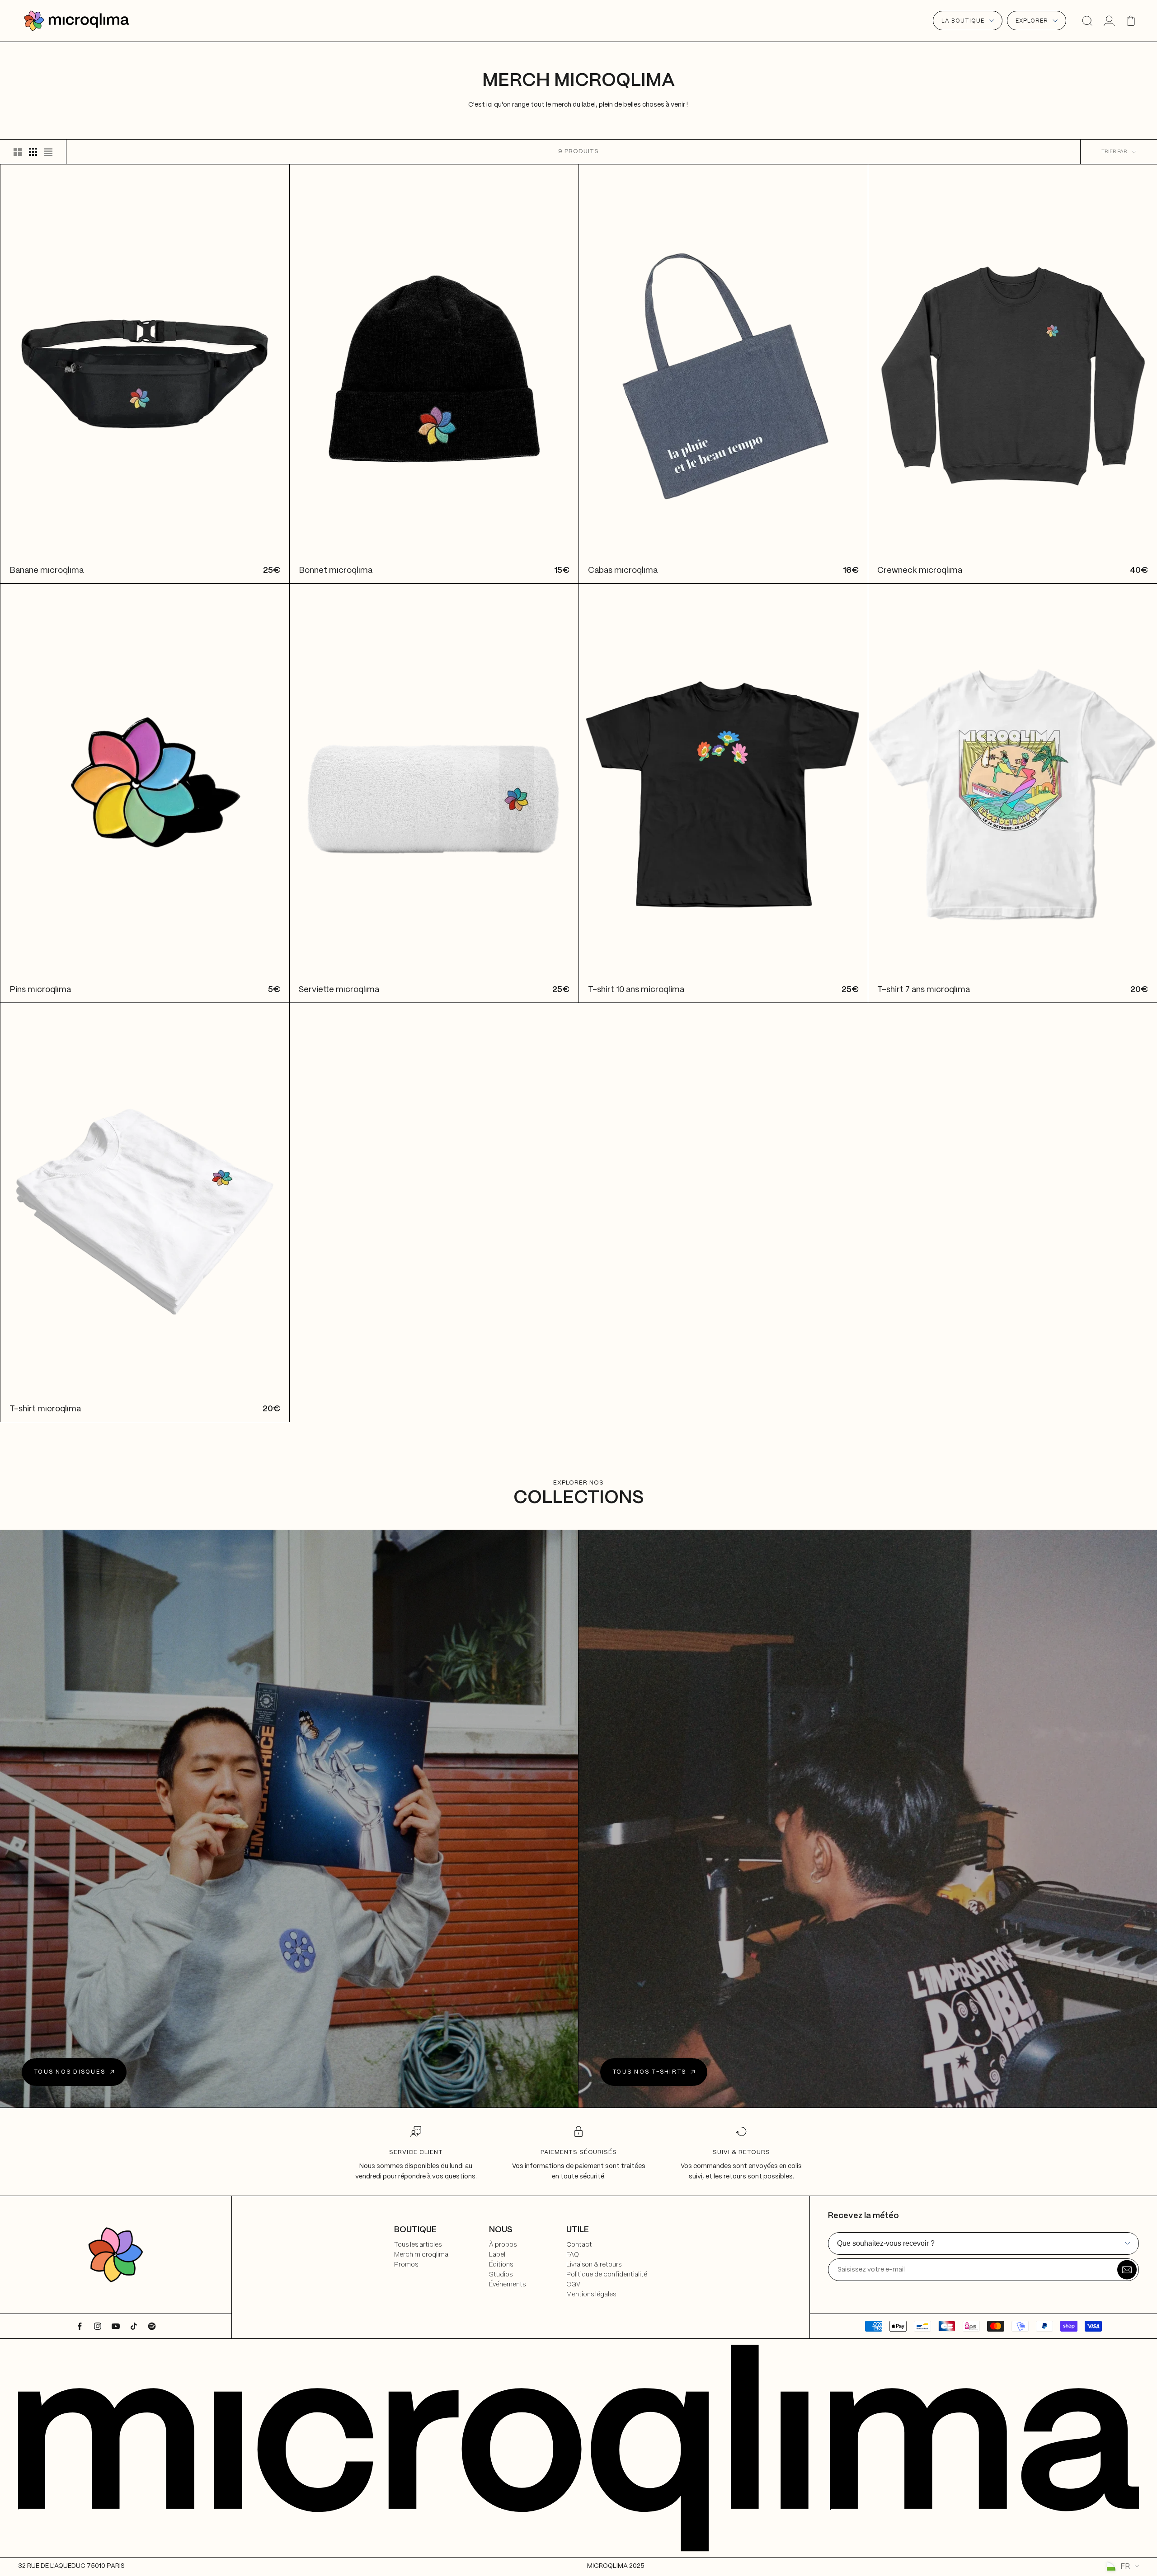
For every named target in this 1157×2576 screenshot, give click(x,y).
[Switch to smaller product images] (33, 152)
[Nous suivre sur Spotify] (152, 2326)
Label (497, 2255)
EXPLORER (1032, 21)
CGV (573, 2285)
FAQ (573, 2255)
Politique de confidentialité (607, 2275)
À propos (503, 2245)
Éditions (501, 2265)
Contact (579, 2245)
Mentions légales (591, 2295)
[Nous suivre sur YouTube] (116, 2326)
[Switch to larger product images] (18, 152)
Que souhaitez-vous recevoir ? (886, 2243)
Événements (507, 2285)
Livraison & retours (594, 2265)
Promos (406, 2265)
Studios (501, 2275)
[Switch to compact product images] (48, 152)
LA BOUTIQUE (963, 21)
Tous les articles (418, 2245)
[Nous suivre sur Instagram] (98, 2326)
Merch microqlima (421, 2255)
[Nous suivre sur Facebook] (80, 2326)
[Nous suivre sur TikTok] (134, 2326)
